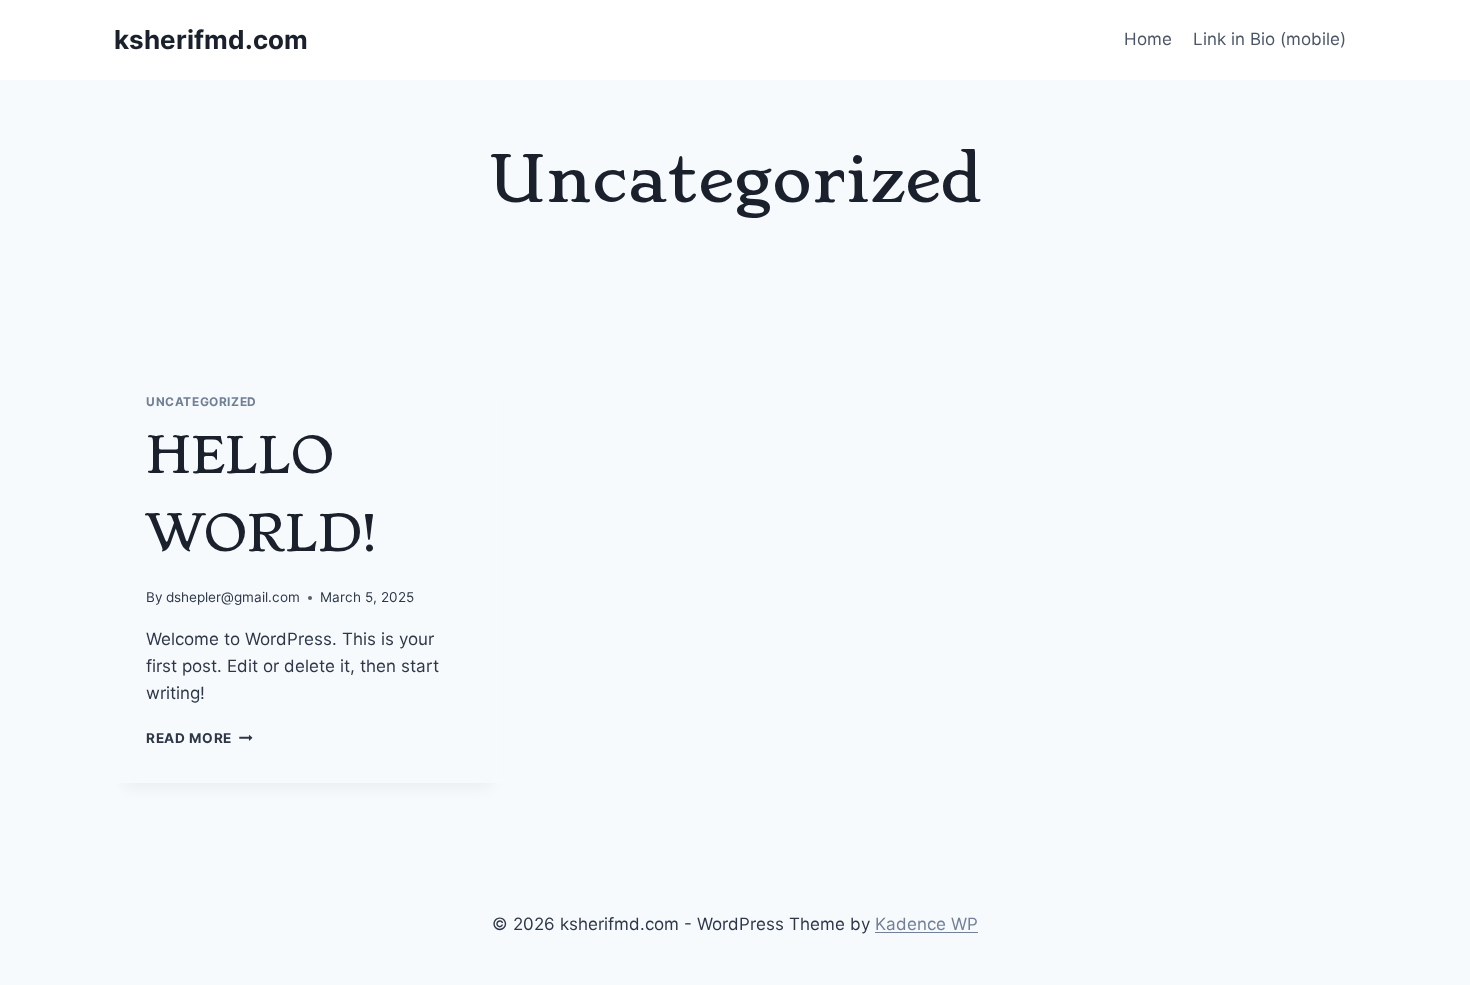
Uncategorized (201, 401)
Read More (199, 738)
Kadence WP (926, 924)
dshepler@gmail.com (233, 597)
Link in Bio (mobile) (1269, 39)
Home (1148, 39)
